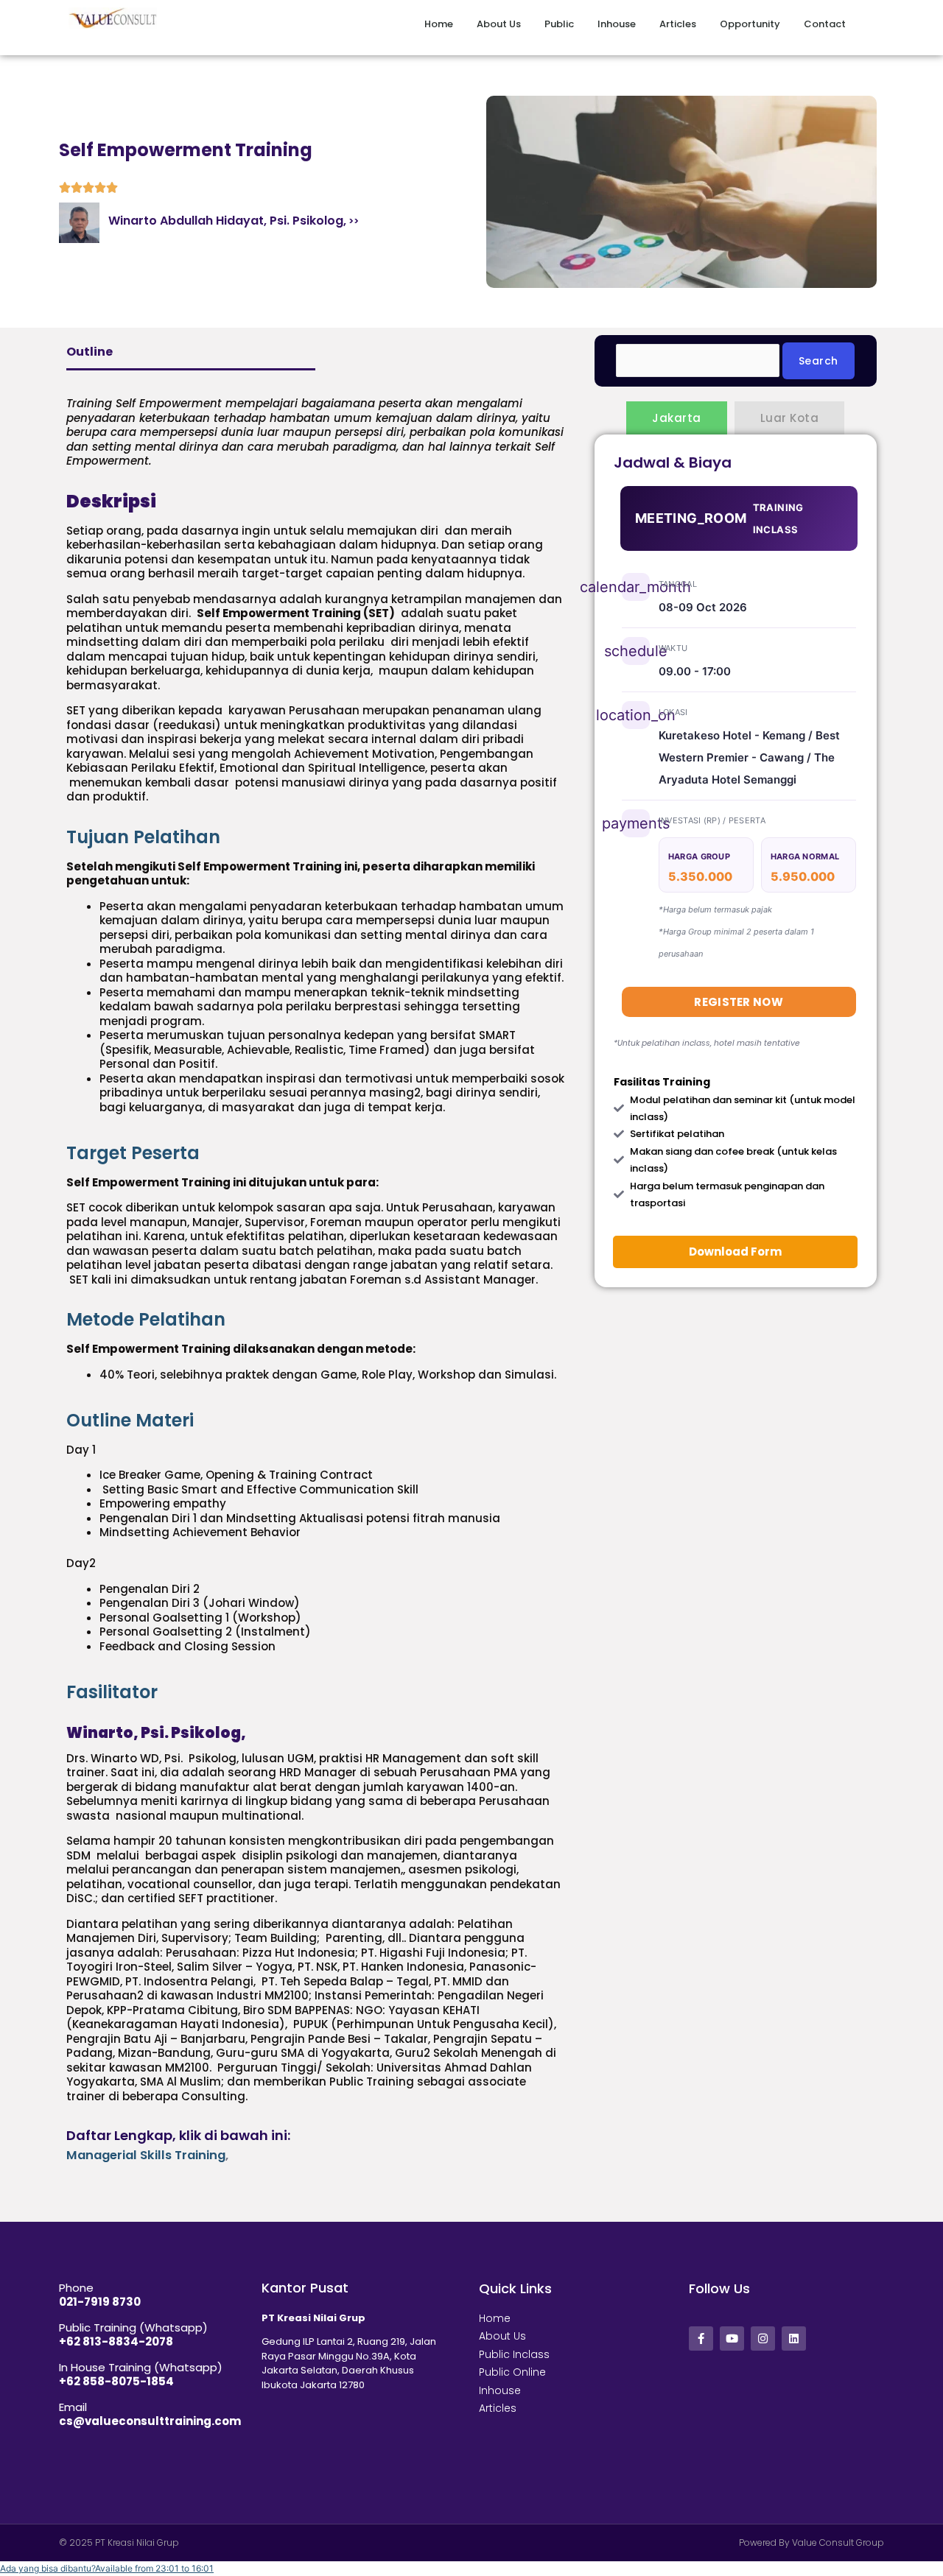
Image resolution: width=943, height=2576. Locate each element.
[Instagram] (763, 2339)
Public (559, 24)
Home (439, 24)
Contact (825, 24)
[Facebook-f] (701, 2339)
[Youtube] (732, 2339)
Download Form (735, 1252)
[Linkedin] (794, 2339)
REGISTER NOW (739, 1002)
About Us (499, 24)
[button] (107, 2568)
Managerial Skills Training (146, 2155)
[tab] (316, 837)
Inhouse (617, 24)
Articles (678, 24)
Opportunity (750, 24)
